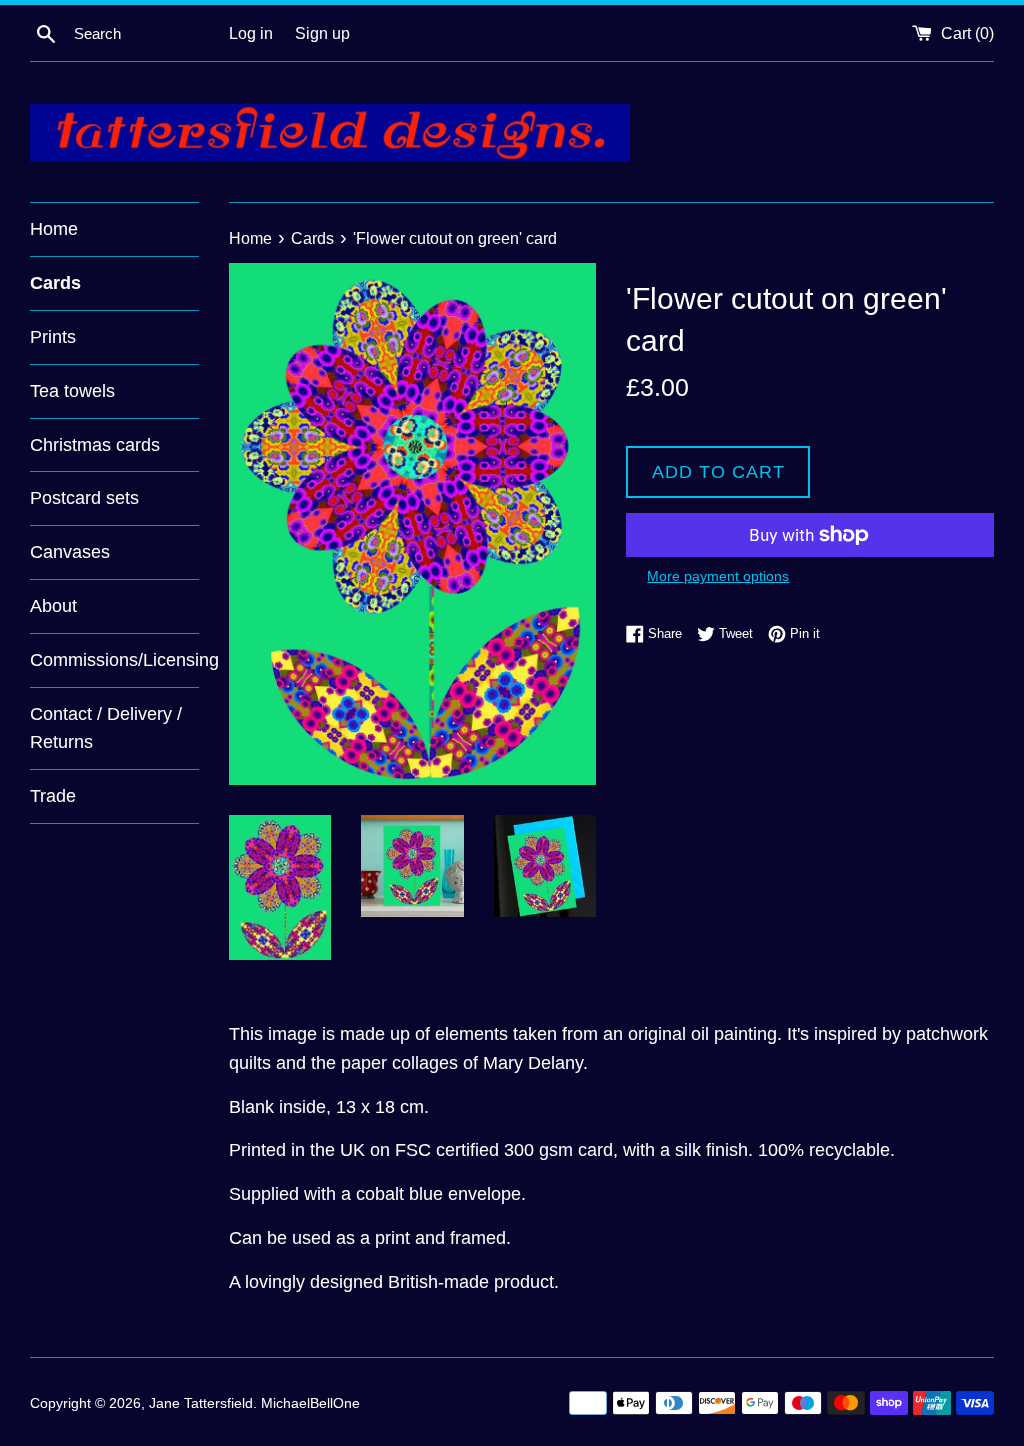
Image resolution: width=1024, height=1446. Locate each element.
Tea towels (72, 391)
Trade (53, 796)
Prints (53, 337)
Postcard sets (84, 498)
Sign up (322, 33)
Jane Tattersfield (201, 1403)
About (53, 606)
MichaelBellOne (310, 1403)
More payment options (718, 576)
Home (54, 229)
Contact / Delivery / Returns (106, 728)
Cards (55, 283)
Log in (251, 33)
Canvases (70, 552)
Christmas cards (95, 445)
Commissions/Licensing (114, 660)
